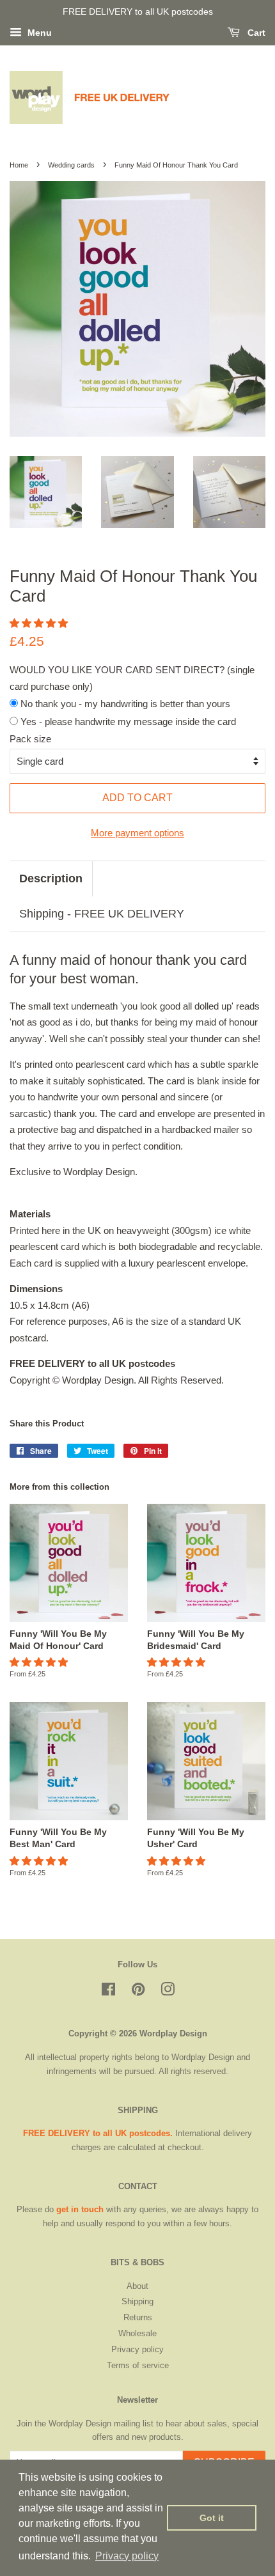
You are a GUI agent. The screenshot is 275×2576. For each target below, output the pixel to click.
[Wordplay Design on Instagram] (168, 1992)
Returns (138, 2317)
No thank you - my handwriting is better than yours (124, 704)
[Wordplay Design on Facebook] (108, 1992)
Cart (255, 33)
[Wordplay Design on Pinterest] (138, 1992)
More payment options (137, 833)
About (137, 2286)
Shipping (137, 2301)
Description (51, 878)
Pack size (30, 739)
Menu (38, 33)
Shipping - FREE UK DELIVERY (102, 914)
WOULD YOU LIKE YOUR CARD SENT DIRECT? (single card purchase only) (132, 678)
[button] (40, 623)
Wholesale (137, 2333)
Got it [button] (212, 2518)
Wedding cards (71, 165)
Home (19, 165)
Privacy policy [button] (127, 2556)
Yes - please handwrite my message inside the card (127, 722)
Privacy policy (137, 2349)
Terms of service (138, 2365)
